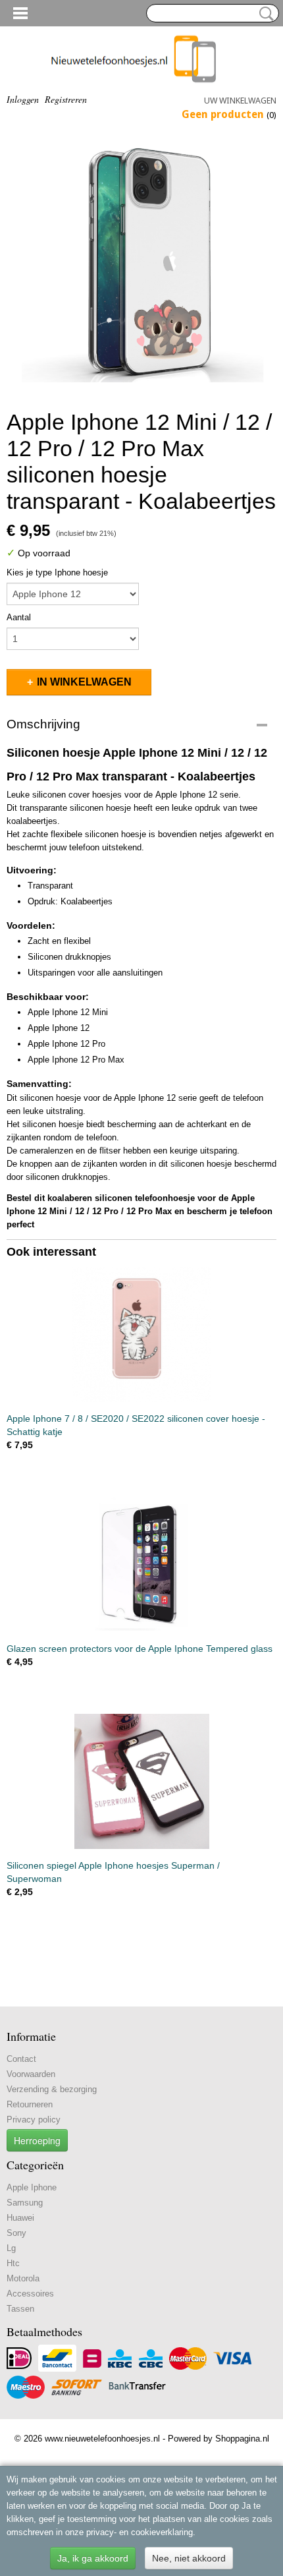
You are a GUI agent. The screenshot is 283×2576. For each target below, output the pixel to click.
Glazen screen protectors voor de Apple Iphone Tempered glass (140, 1649)
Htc (13, 2263)
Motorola (23, 2278)
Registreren (66, 99)
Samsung (25, 2203)
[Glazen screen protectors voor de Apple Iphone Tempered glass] (141, 1565)
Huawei (20, 2218)
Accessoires (30, 2294)
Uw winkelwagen (240, 101)
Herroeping (37, 2140)
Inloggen (23, 99)
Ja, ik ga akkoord (93, 2558)
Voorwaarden (31, 2074)
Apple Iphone (32, 2187)
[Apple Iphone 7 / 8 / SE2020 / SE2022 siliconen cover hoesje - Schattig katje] (141, 1334)
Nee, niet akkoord (189, 2558)
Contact (21, 2059)
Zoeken (264, 14)
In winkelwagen (84, 682)
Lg (11, 2248)
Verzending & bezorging (52, 2089)
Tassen (20, 2309)
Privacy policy (34, 2120)
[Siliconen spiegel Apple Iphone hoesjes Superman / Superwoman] (141, 1781)
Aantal (19, 617)
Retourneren (30, 2104)
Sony (16, 2233)
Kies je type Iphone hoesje (57, 572)
